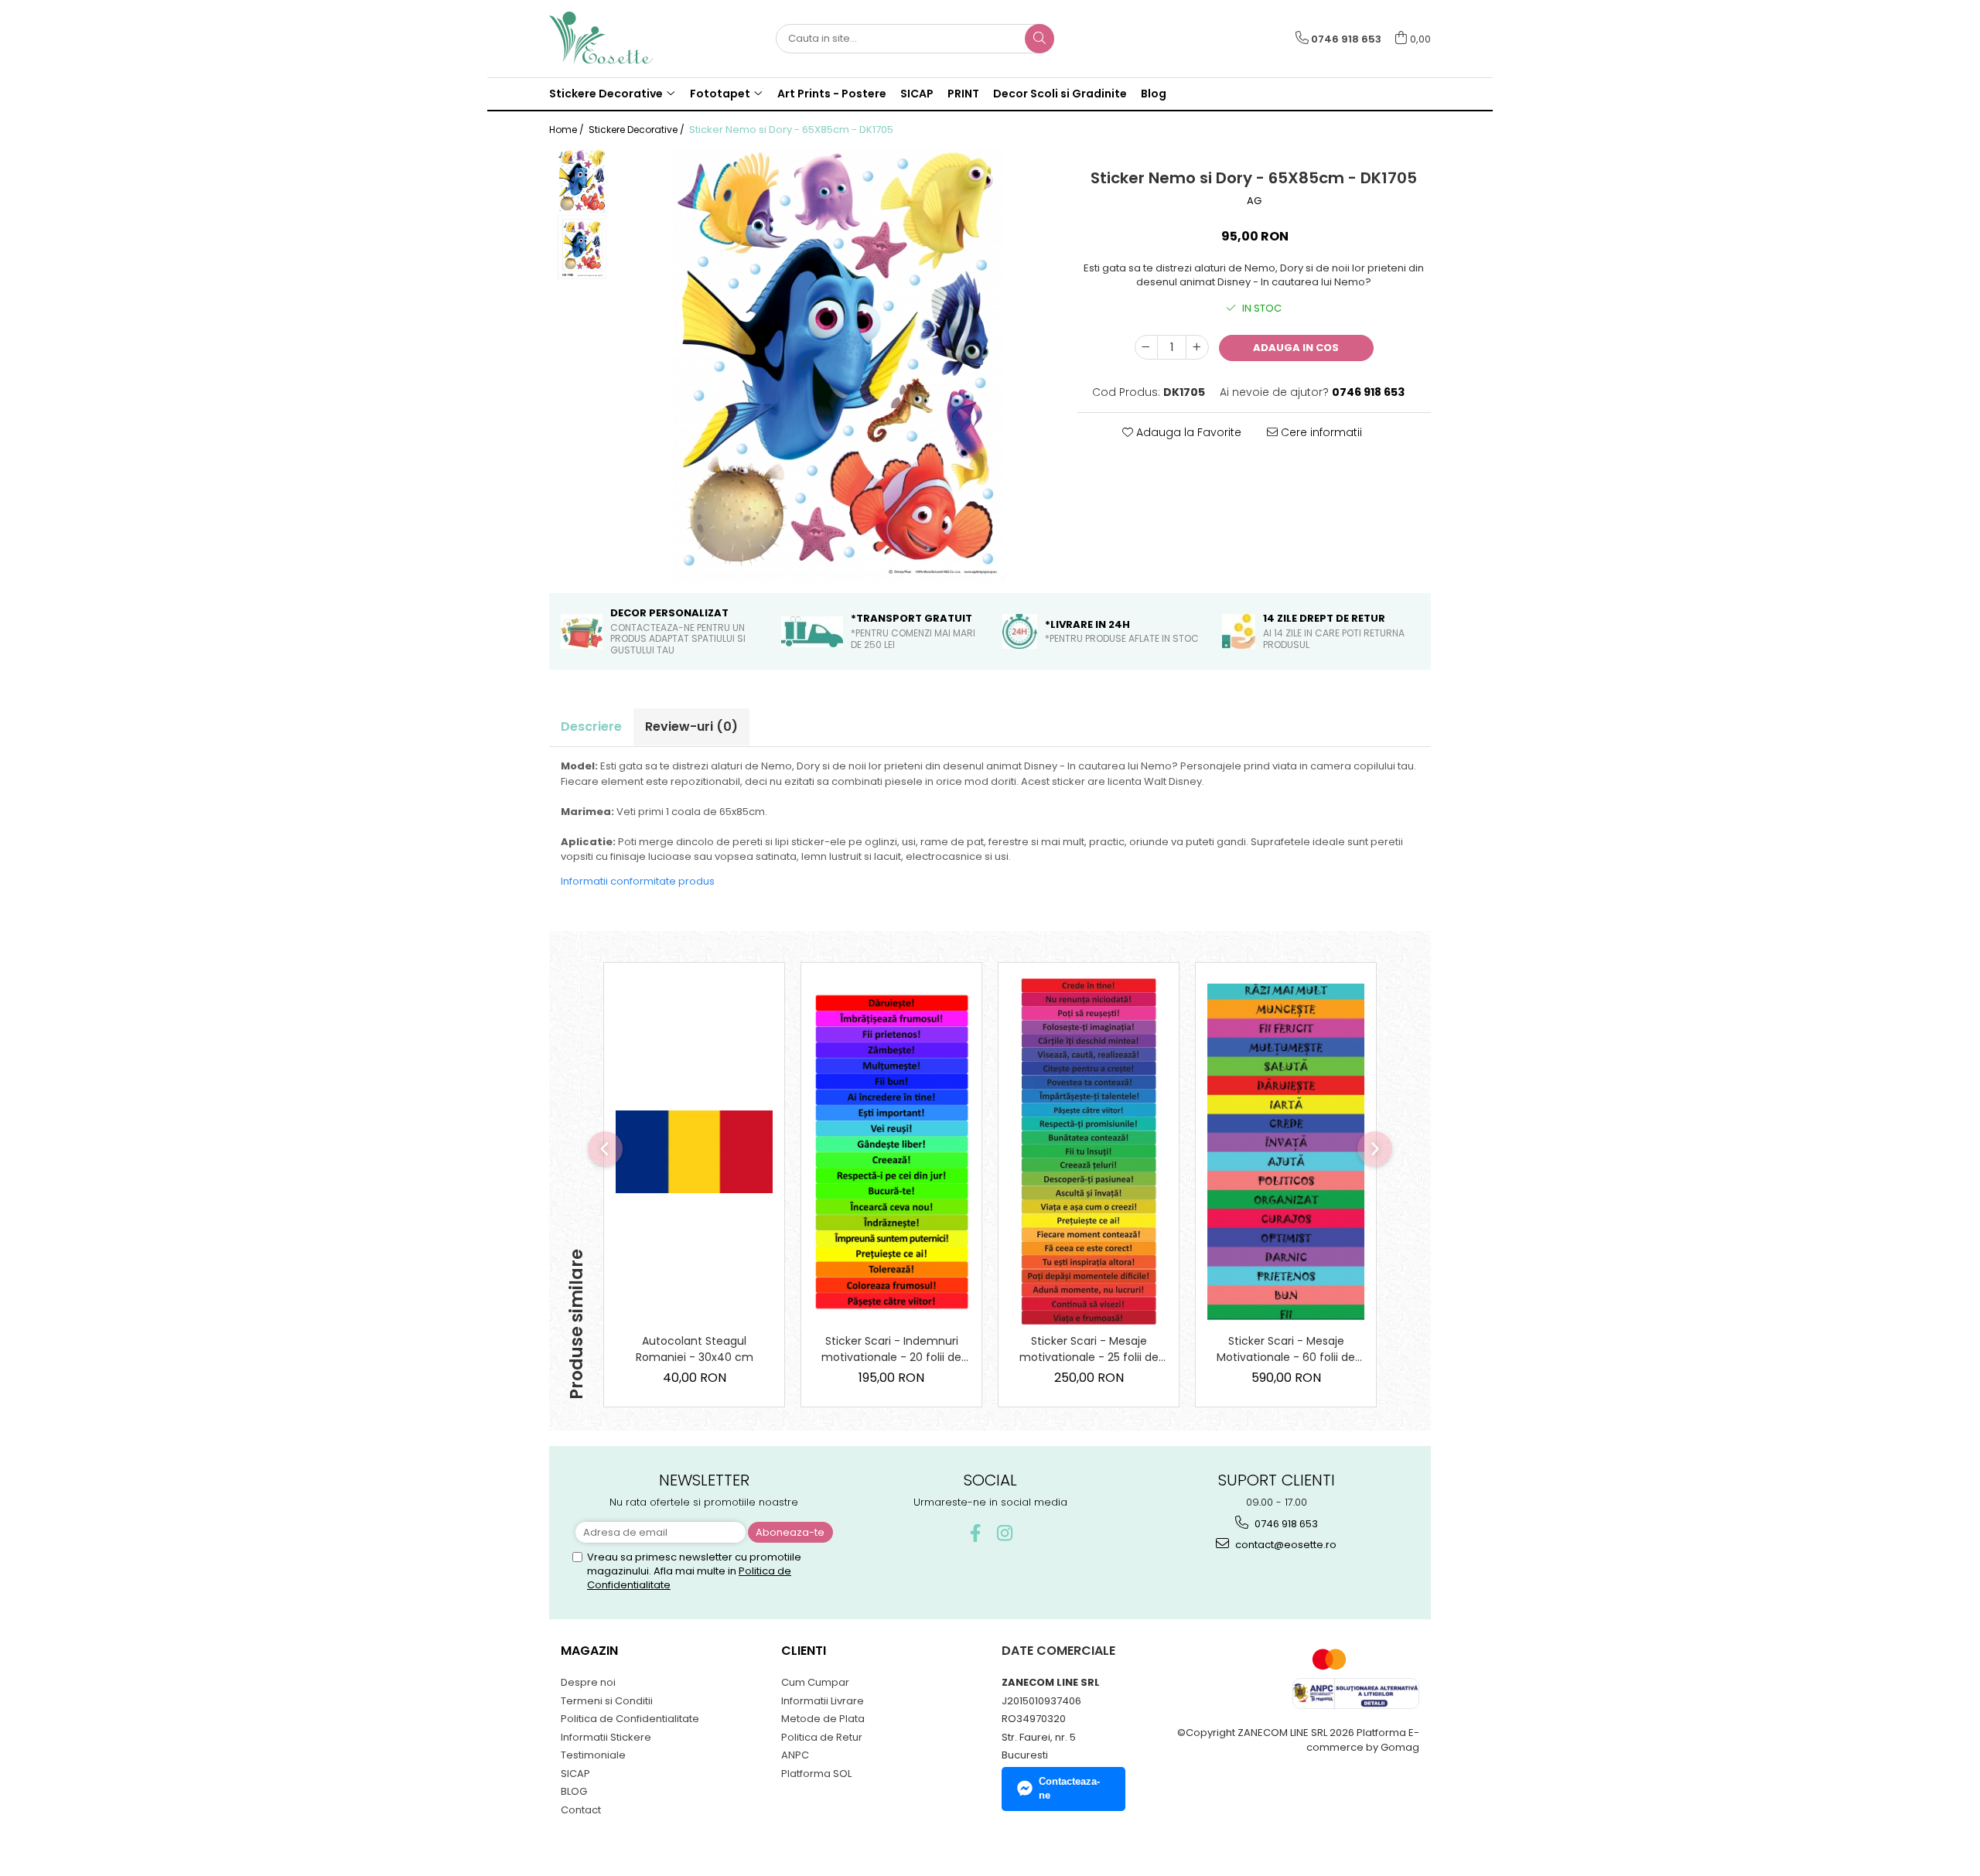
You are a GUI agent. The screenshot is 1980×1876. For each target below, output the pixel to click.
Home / (568, 130)
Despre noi (588, 1682)
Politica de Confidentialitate (630, 1719)
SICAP (917, 94)
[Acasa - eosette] (626, 39)
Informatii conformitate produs (638, 881)
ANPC (795, 1755)
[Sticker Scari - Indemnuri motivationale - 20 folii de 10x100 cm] (891, 1152)
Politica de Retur (822, 1737)
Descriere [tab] (591, 727)
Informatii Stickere (606, 1737)
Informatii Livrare (823, 1701)
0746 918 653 (1285, 1524)
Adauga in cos (1296, 348)
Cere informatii (1320, 432)
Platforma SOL (816, 1774)
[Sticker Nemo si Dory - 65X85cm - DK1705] (838, 365)
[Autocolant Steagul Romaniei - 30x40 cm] (694, 1152)
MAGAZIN (589, 1651)
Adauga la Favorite (1187, 432)
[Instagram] (1005, 1533)
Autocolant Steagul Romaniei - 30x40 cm (695, 1349)
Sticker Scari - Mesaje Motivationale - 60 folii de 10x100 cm (1286, 1349)
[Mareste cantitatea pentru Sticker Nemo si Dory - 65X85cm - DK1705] (1197, 347)
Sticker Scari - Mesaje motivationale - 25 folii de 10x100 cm (1089, 1349)
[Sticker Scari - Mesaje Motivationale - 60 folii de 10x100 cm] (1286, 1152)
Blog (1154, 94)
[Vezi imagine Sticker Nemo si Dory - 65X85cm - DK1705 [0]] (582, 181)
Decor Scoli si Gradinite (1060, 94)
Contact (581, 1810)
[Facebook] (976, 1533)
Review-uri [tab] (691, 727)
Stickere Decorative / (638, 130)
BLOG (574, 1791)
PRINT (963, 94)
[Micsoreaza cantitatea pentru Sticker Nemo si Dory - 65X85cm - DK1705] (1146, 347)
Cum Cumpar (815, 1682)
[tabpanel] (838, 365)
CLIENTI (804, 1651)
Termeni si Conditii (607, 1701)
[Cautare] (1039, 39)
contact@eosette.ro (1285, 1545)
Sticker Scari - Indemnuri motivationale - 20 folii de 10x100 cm (891, 1349)
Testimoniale (593, 1755)
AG (1254, 201)
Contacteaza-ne (1069, 1789)
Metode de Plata (823, 1719)
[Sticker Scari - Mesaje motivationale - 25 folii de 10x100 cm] (1089, 1152)
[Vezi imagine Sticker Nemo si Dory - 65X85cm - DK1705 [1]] (582, 247)
